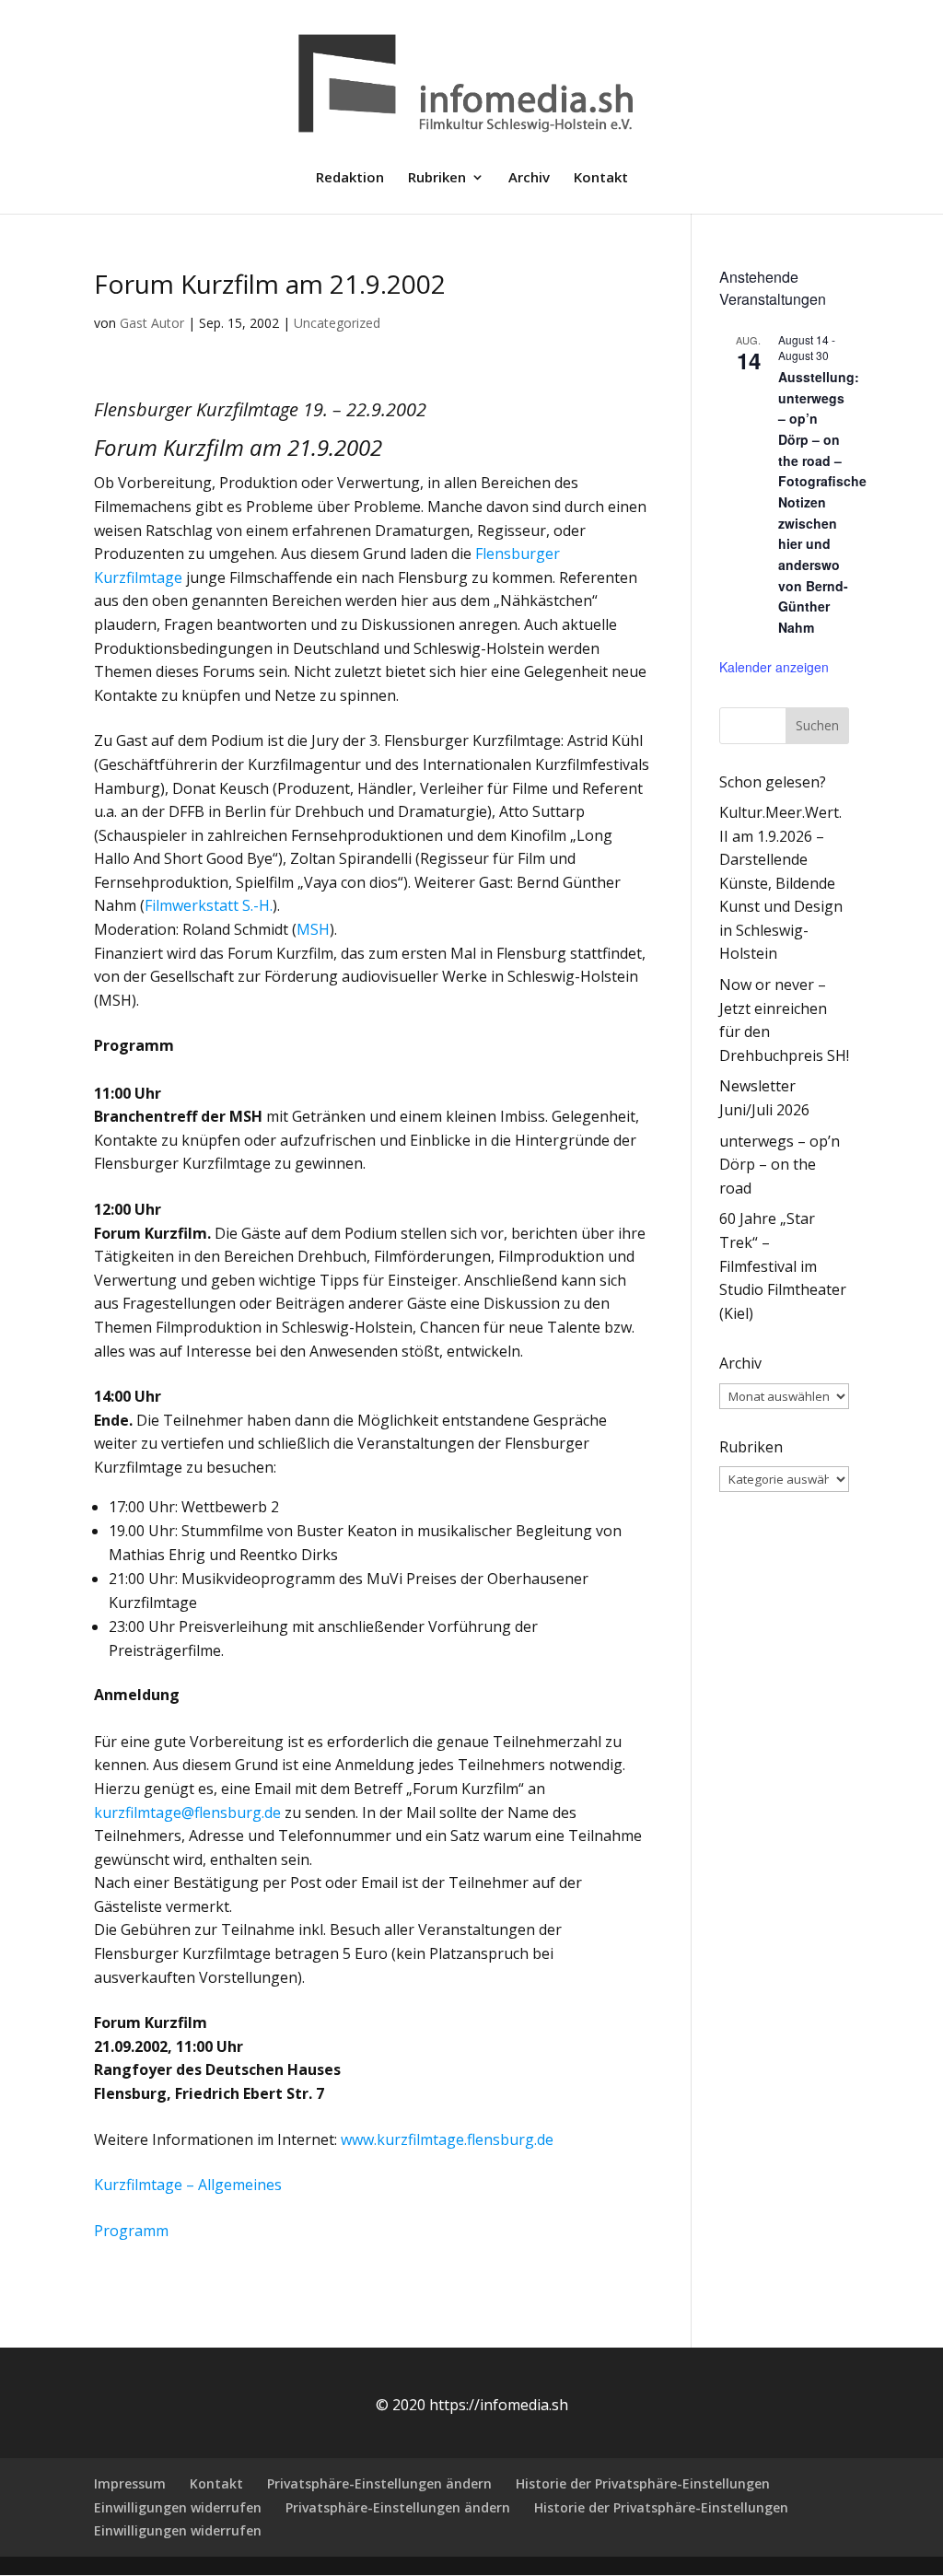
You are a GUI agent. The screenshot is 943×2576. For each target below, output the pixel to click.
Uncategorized (337, 323)
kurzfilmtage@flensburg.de (187, 1813)
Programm (131, 2231)
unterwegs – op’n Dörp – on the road (780, 1165)
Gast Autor (152, 323)
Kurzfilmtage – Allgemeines (188, 2185)
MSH (313, 929)
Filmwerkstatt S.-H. (209, 905)
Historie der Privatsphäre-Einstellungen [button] (643, 2483)
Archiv (529, 178)
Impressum (130, 2483)
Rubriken (437, 178)
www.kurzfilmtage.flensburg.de (447, 2139)
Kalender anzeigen (774, 667)
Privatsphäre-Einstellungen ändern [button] (379, 2483)
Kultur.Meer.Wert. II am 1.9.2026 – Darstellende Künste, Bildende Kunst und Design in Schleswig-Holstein (781, 883)
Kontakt (601, 178)
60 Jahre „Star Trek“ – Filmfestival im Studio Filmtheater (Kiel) (783, 1265)
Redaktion (350, 178)
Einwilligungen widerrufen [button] (178, 2507)
